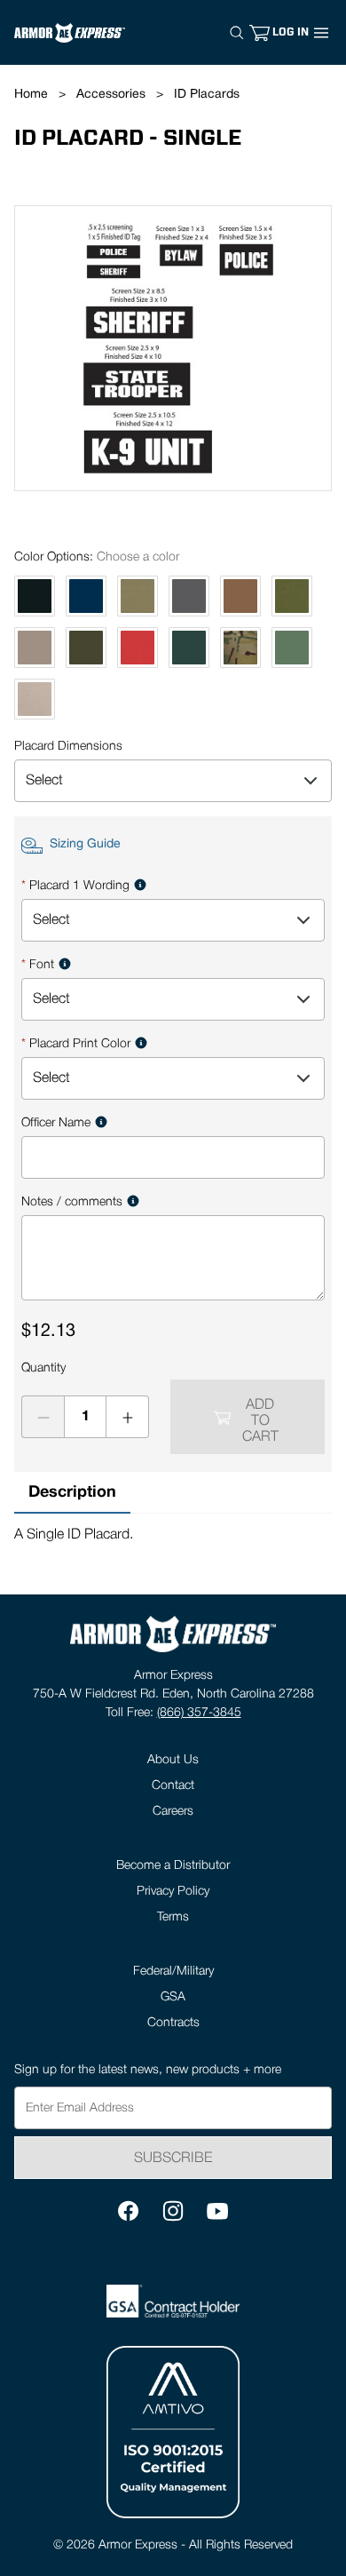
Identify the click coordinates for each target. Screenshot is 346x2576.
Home (31, 95)
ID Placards (207, 95)
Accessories (111, 95)
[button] (291, 32)
